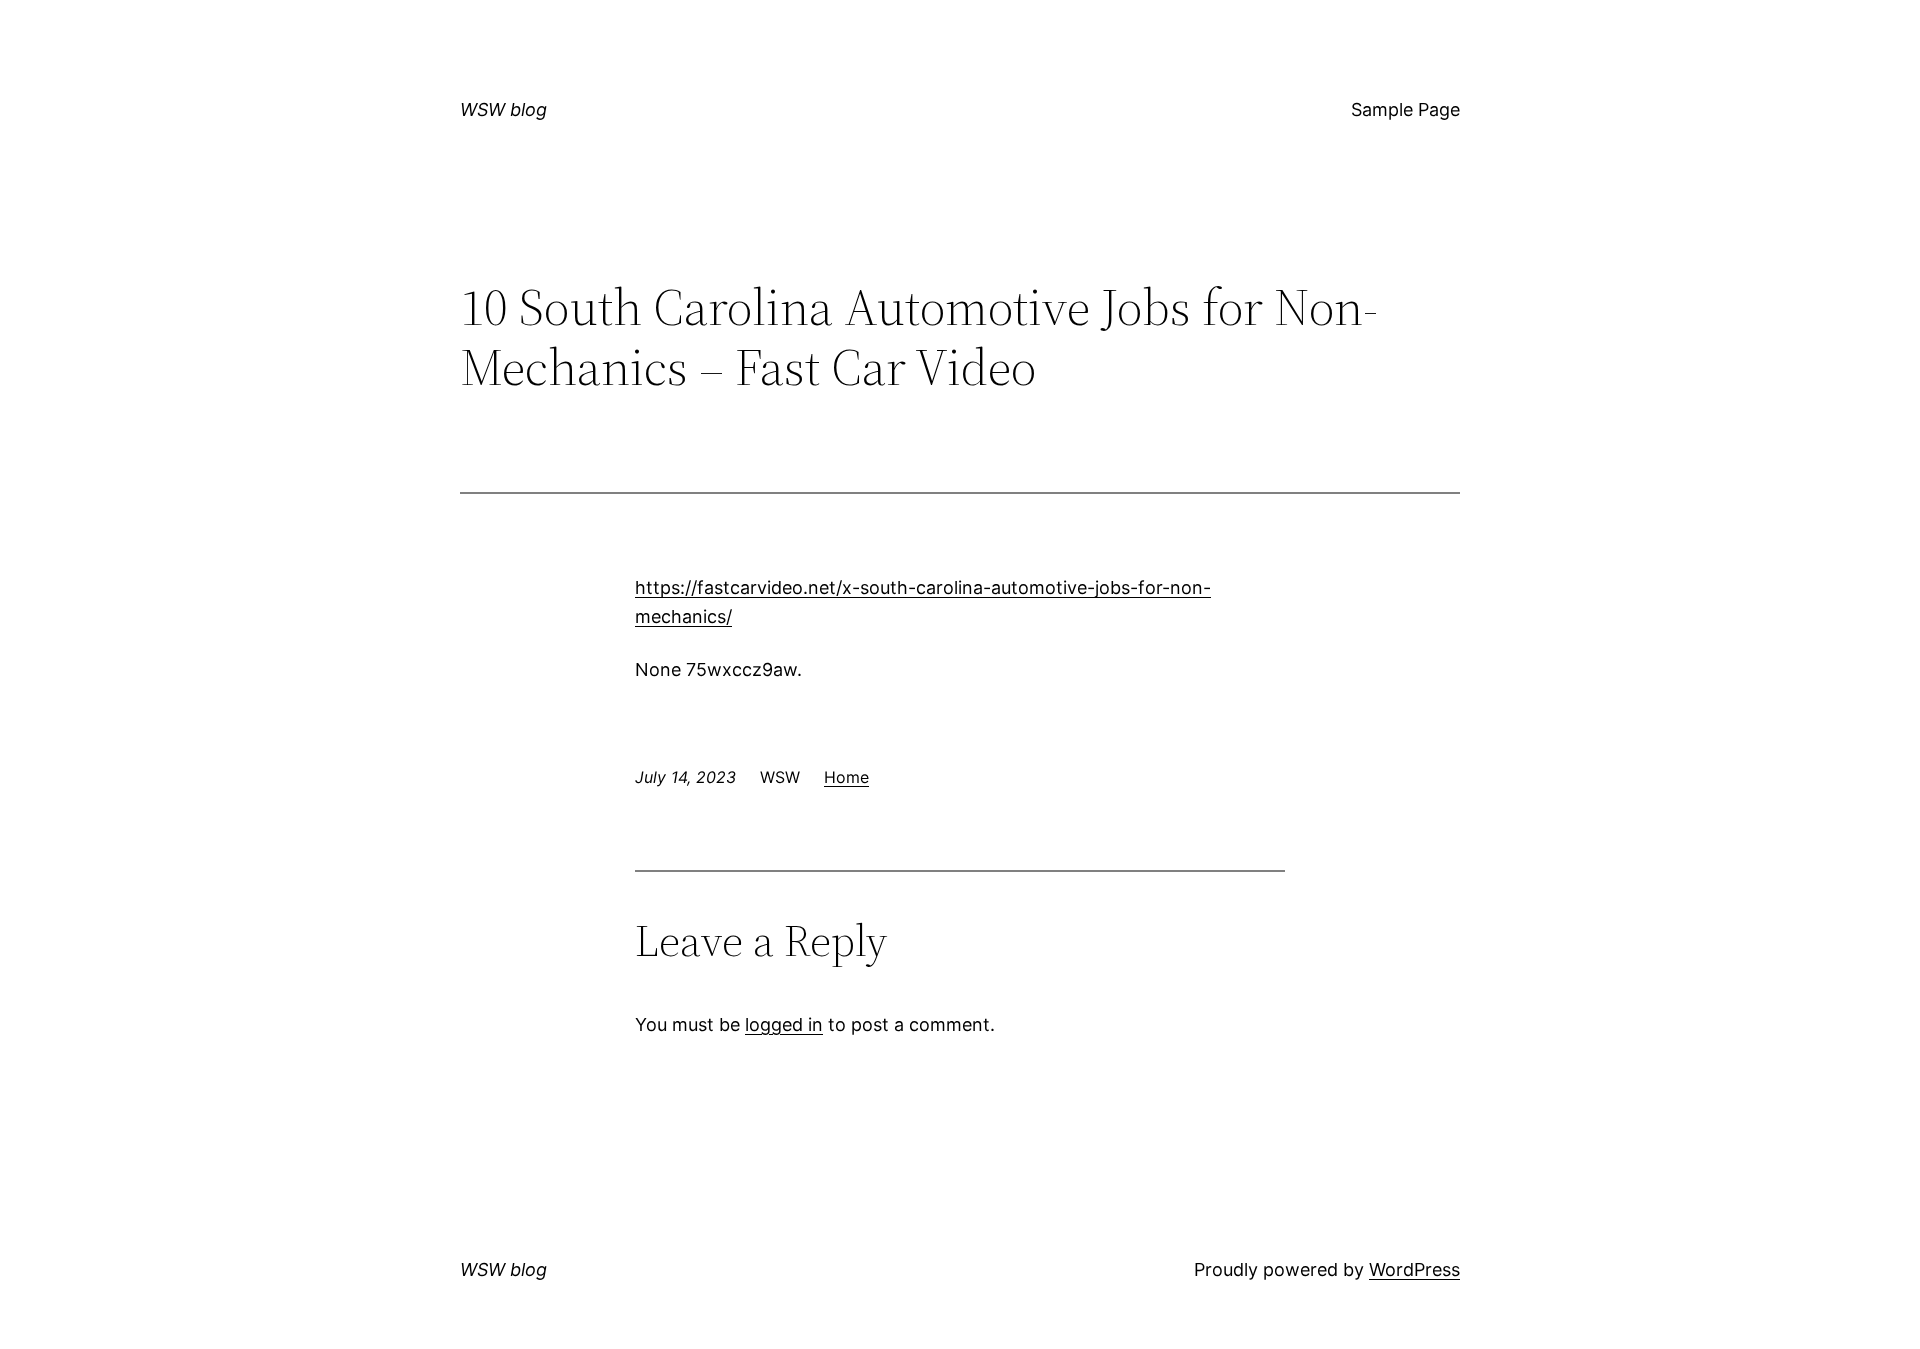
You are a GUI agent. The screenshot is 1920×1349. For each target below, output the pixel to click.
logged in (784, 1024)
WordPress (1414, 1269)
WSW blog (503, 109)
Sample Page (1405, 109)
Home (846, 777)
